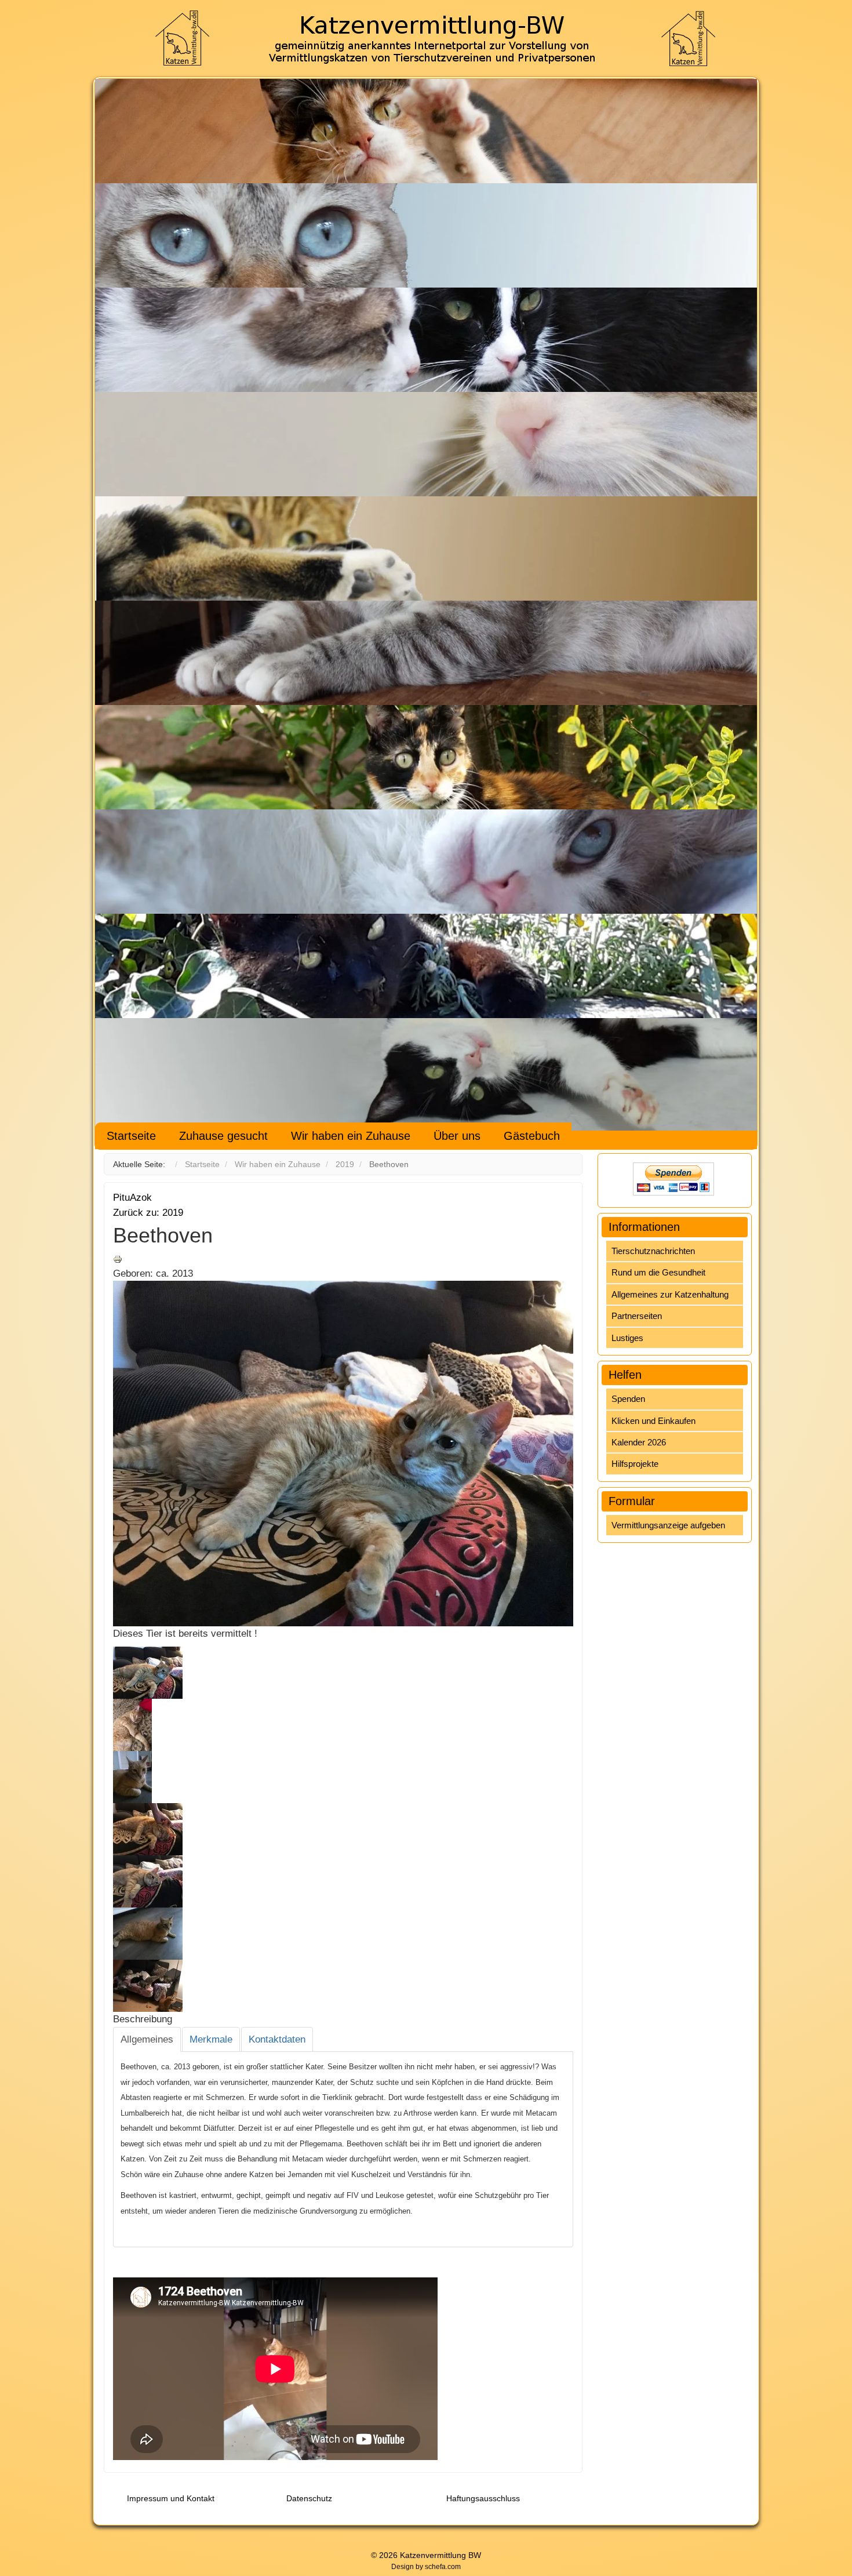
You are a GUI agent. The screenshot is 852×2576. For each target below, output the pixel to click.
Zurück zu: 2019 (148, 1213)
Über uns (457, 1136)
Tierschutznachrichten (653, 1251)
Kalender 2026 (639, 1442)
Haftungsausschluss (483, 2498)
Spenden (628, 1399)
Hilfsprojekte (635, 1464)
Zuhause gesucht (223, 1136)
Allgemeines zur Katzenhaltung (670, 1294)
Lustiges (627, 1338)
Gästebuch (532, 1136)
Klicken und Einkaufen (653, 1421)
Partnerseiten (637, 1316)
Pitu (121, 1198)
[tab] (147, 2040)
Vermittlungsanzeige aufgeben (668, 1525)
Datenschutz (309, 2498)
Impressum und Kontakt (171, 2498)
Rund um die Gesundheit (658, 1272)
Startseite (131, 1136)
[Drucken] (118, 1258)
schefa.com (443, 2567)
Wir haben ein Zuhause (351, 1136)
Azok (141, 1198)
